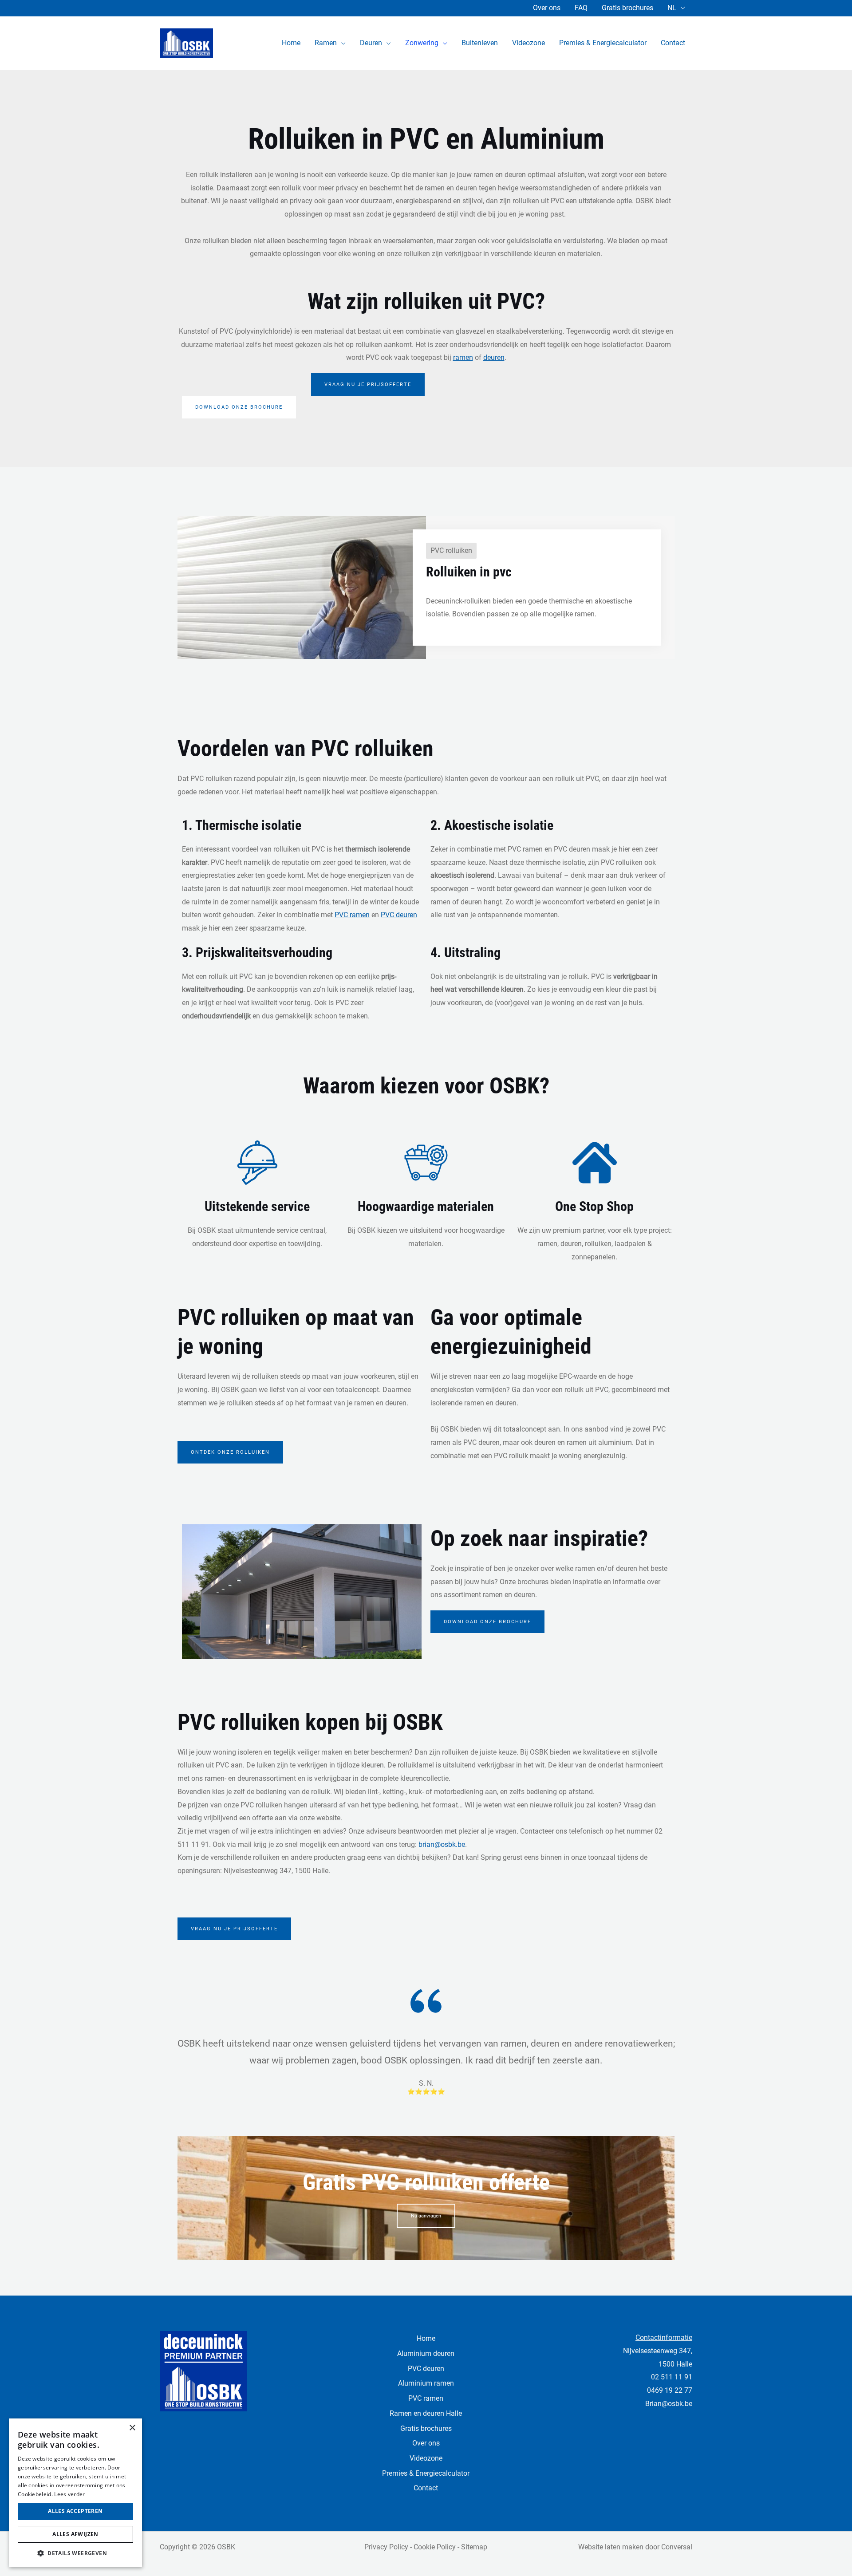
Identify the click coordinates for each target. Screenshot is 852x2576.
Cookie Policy (435, 2547)
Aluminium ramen (426, 2383)
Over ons (547, 8)
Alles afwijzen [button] (75, 2534)
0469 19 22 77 (670, 2390)
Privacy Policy (386, 2547)
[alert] (75, 2493)
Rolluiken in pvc (469, 572)
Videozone (426, 2458)
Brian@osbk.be (669, 2404)
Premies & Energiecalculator (426, 2473)
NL (672, 8)
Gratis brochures (627, 8)
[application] (341, 43)
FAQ (581, 8)
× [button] (132, 2428)
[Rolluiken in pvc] (302, 587)
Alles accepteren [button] (75, 2511)
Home (426, 2338)
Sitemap (474, 2547)
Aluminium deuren (426, 2353)
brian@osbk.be (442, 1844)
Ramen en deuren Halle (426, 2413)
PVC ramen (426, 2398)
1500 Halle (675, 2364)
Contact (426, 2488)
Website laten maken (611, 2547)
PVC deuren (426, 2369)
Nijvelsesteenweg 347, (658, 2351)
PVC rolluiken (451, 550)
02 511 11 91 (672, 2377)
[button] (75, 2553)
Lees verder (69, 2494)
